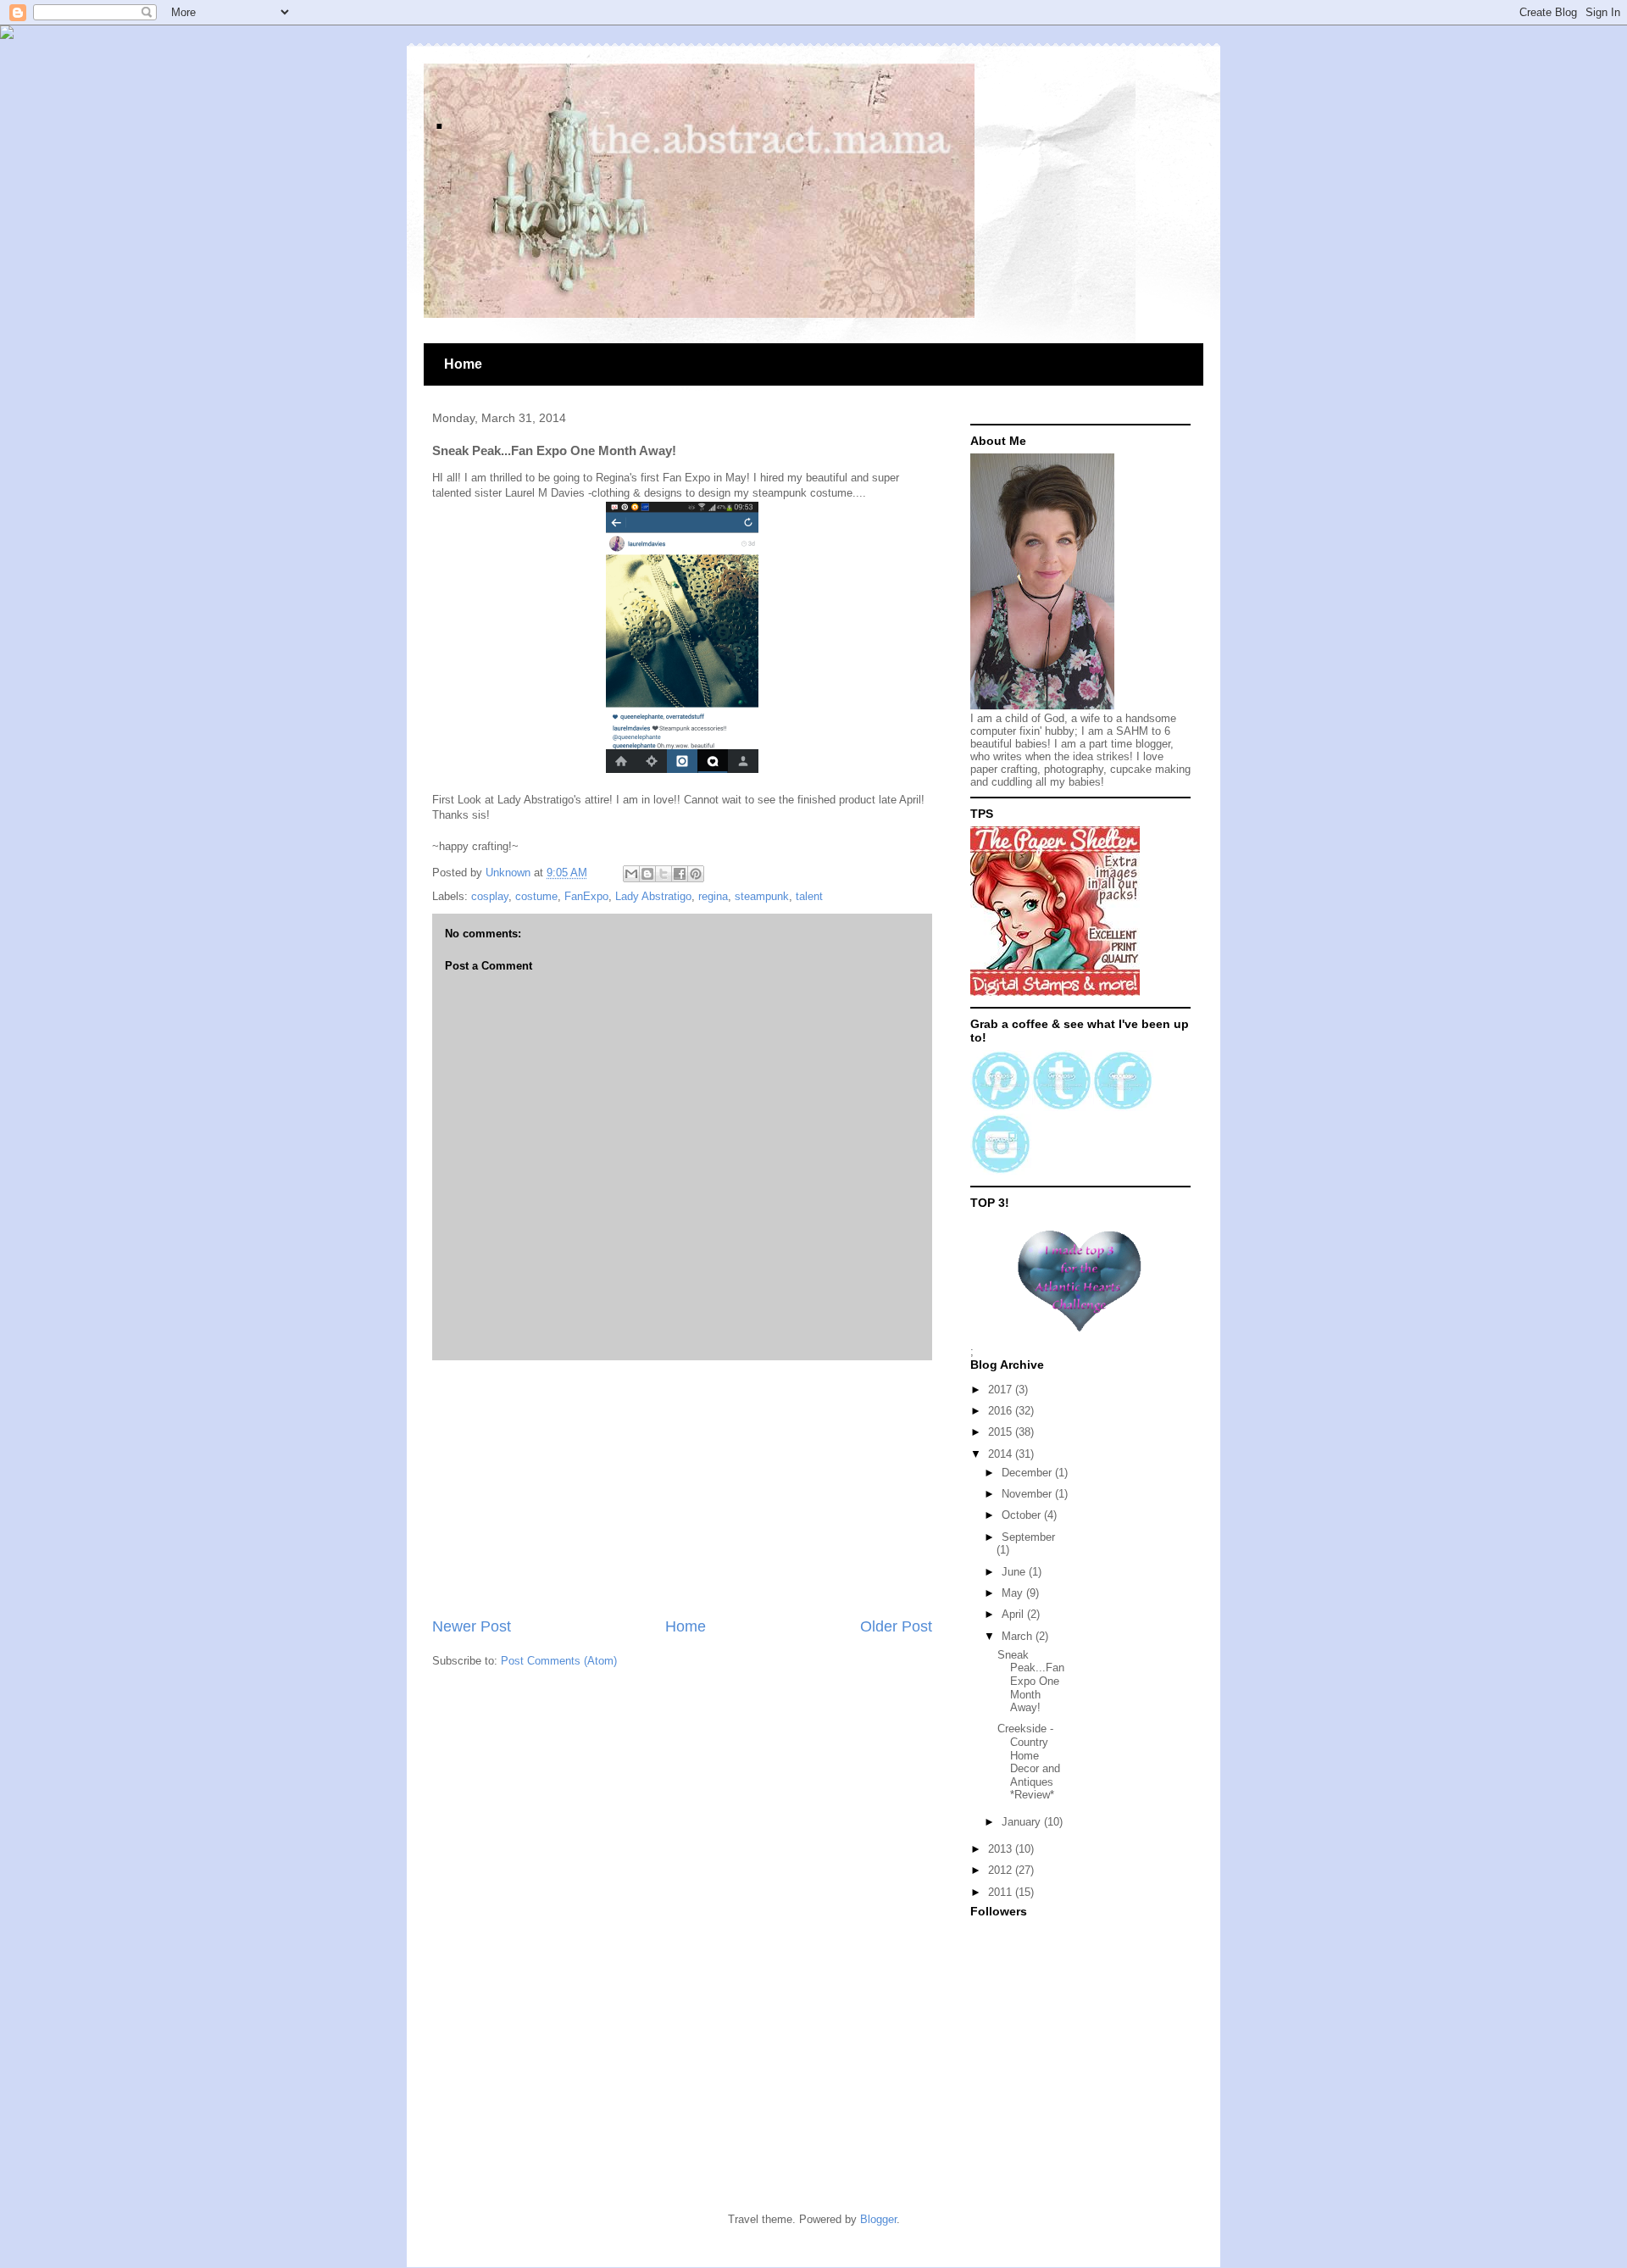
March (1019, 1636)
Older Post (896, 1626)
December (1028, 1473)
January (1023, 1822)
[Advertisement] (682, 1488)
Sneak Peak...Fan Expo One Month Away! (1031, 1681)
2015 (1002, 1432)
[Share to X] (664, 874)
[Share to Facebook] (680, 874)
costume (536, 896)
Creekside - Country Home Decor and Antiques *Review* (1029, 1762)
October (1023, 1515)
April (1014, 1614)
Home (463, 364)
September (1028, 1537)
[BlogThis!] (647, 874)
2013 (1002, 1849)
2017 (1002, 1390)
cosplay (490, 896)
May (1014, 1593)
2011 (1002, 1892)
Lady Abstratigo (653, 896)
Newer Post (472, 1626)
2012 (1002, 1870)
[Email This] (631, 874)
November (1028, 1494)
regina (713, 896)
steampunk (762, 896)
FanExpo (586, 896)
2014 (1002, 1454)
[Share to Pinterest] (696, 874)
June (1015, 1572)
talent (809, 896)
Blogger (878, 2219)
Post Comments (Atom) (559, 1661)
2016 (1002, 1411)
